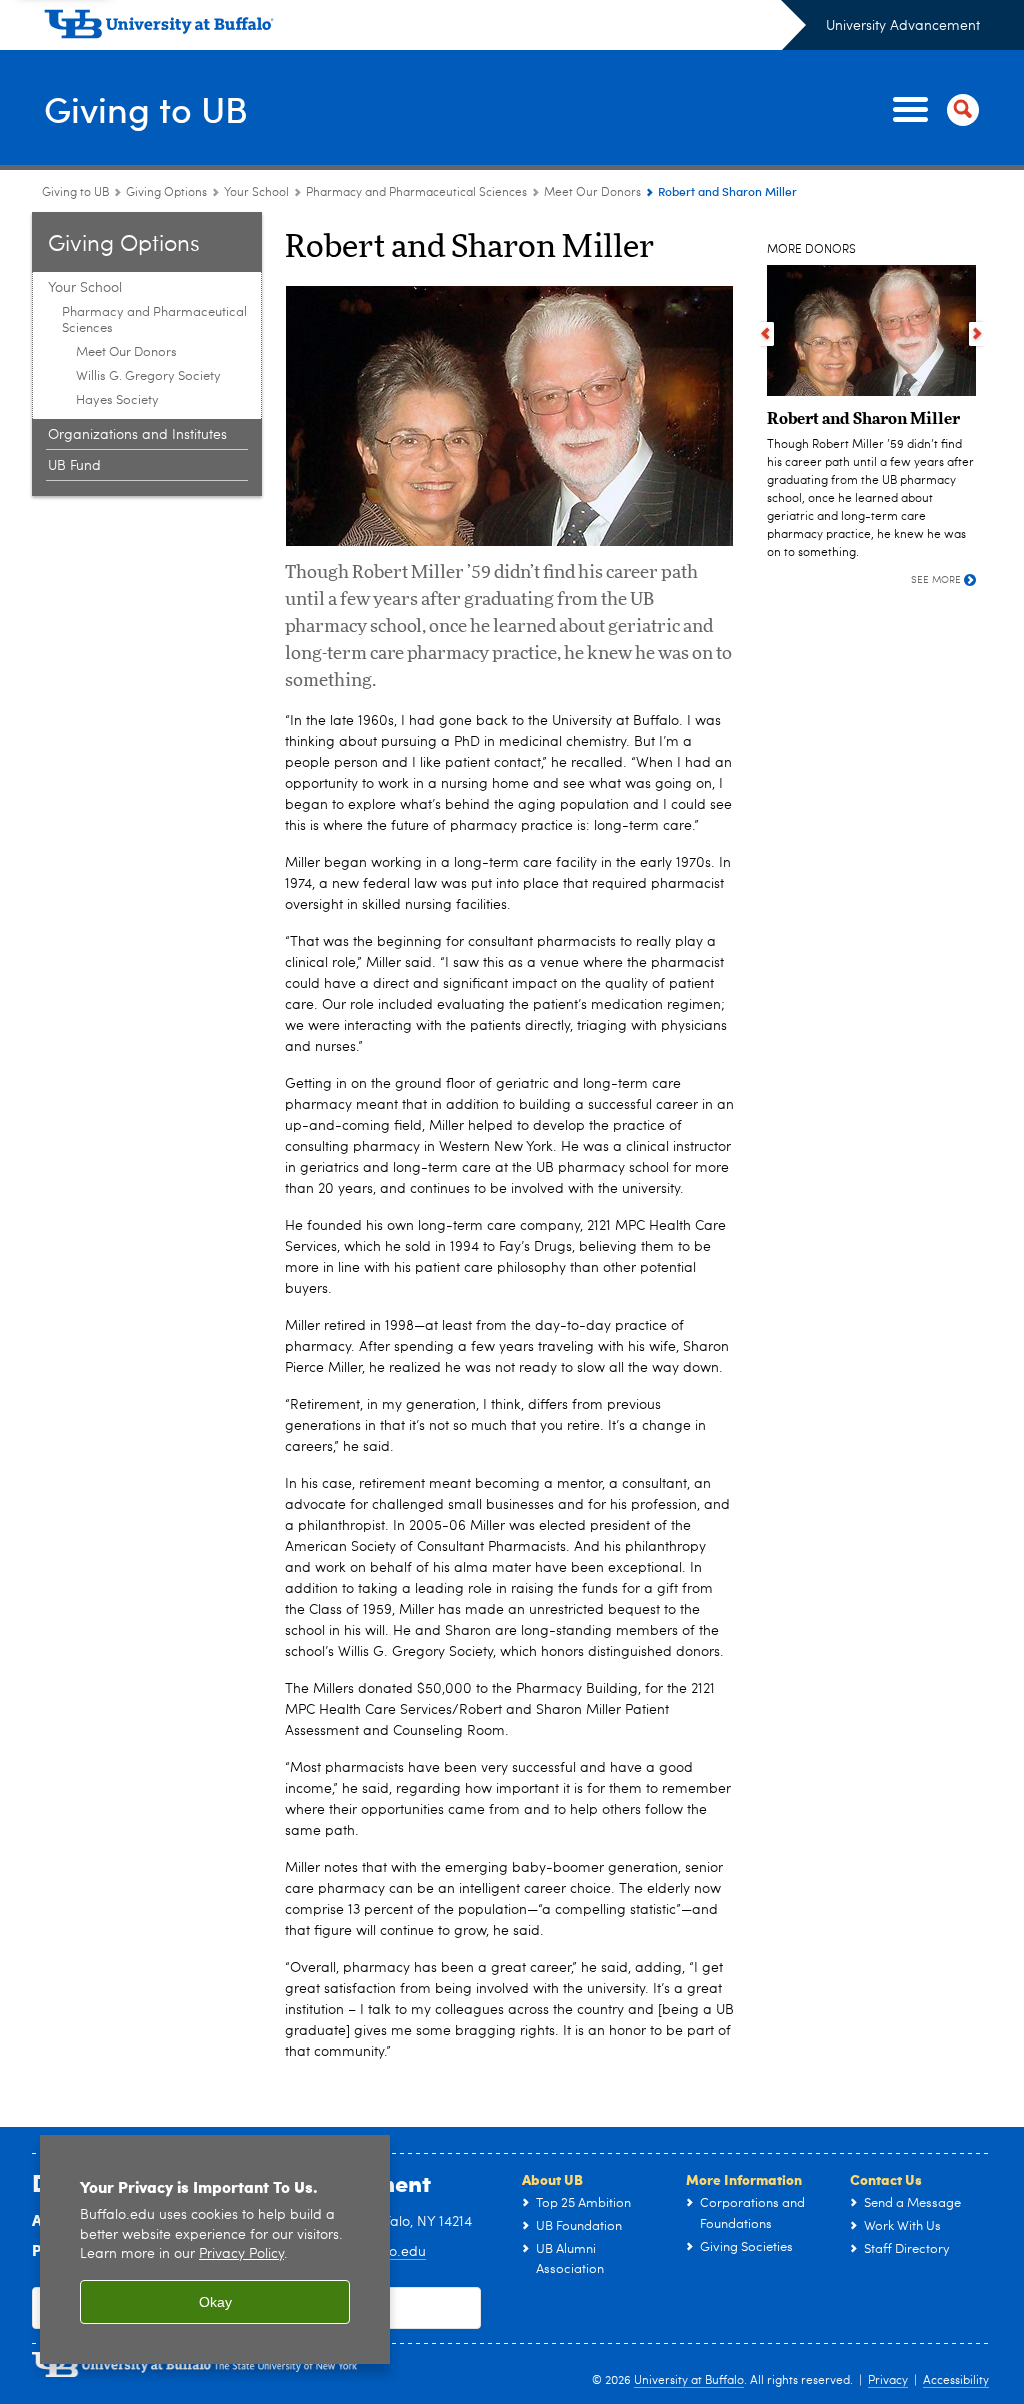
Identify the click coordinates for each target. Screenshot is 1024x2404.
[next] (977, 334)
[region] (215, 2249)
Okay (215, 2302)
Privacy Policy (241, 2254)
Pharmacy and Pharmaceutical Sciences (416, 193)
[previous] (765, 334)
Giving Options (166, 193)
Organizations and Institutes (137, 435)
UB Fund (74, 466)
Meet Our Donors (592, 193)
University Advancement (903, 26)
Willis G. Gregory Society (148, 376)
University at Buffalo (689, 2381)
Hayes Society (117, 400)
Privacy (888, 2381)
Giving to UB (146, 108)
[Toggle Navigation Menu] (932, 110)
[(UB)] (425, 28)
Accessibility (956, 2381)
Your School (256, 193)
